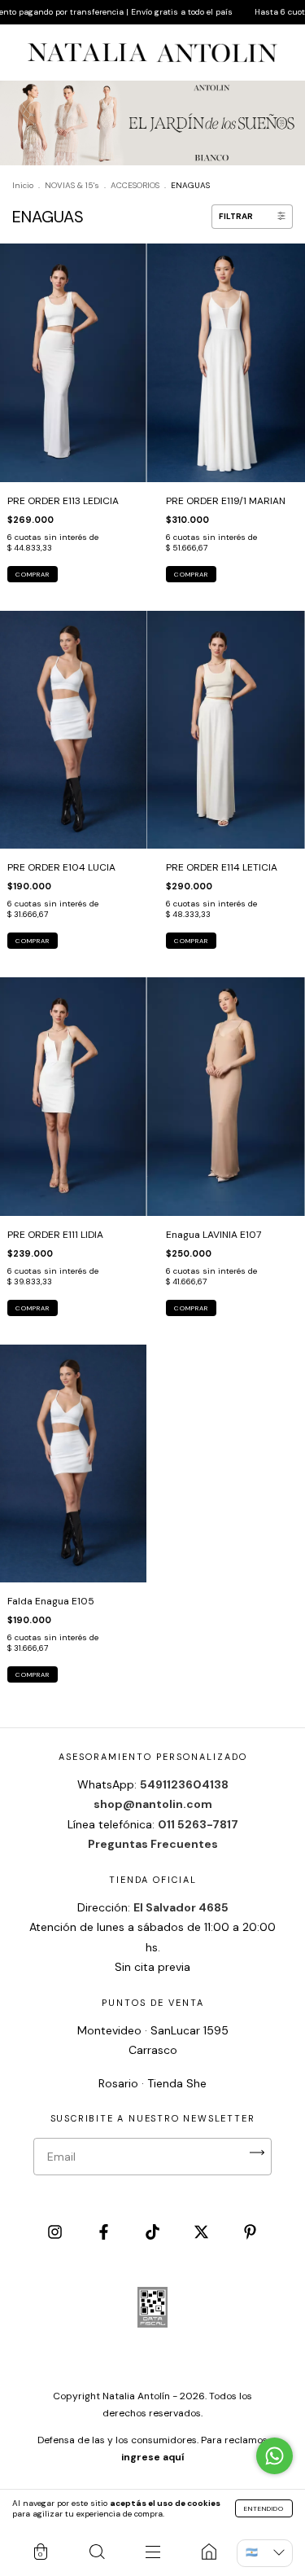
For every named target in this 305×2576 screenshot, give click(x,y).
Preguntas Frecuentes (153, 1844)
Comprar (33, 574)
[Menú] (152, 2552)
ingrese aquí (152, 2457)
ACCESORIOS (135, 185)
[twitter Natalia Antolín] (203, 2233)
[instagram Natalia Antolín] (56, 2233)
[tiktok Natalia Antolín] (154, 2233)
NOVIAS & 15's (72, 185)
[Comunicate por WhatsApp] (274, 2456)
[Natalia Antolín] (209, 2552)
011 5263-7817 (198, 1824)
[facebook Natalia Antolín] (105, 2233)
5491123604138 (184, 1784)
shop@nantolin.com (153, 1804)
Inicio (23, 185)
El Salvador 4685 (181, 1907)
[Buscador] (96, 2552)
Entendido (264, 2508)
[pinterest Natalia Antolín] (250, 2233)
